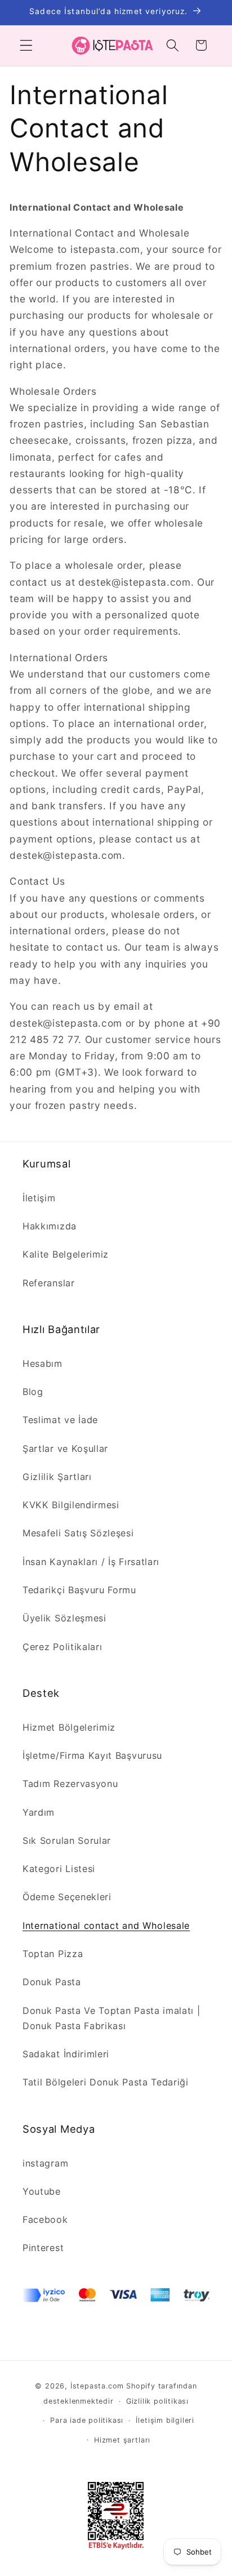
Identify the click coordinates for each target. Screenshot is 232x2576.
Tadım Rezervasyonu (70, 1784)
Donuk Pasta (52, 1982)
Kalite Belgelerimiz (66, 1254)
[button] (26, 45)
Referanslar (49, 1283)
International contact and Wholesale (106, 1926)
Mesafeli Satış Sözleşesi (78, 1533)
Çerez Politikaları (62, 1647)
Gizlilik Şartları (57, 1477)
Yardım (39, 1812)
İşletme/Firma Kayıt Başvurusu (92, 1755)
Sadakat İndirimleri (66, 2054)
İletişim (39, 1198)
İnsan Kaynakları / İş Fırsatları (91, 1562)
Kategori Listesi (59, 1869)
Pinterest (43, 2248)
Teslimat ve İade (60, 1420)
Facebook (45, 2220)
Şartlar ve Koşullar (65, 1449)
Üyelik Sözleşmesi (64, 1618)
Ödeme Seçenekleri (67, 1897)
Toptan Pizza (53, 1954)
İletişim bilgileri (165, 2420)
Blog (33, 1392)
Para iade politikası (87, 2420)
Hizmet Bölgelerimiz (69, 1727)
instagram (45, 2163)
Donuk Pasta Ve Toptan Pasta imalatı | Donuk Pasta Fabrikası (111, 2018)
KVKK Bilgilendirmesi (71, 1505)
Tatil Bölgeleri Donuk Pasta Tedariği (106, 2082)
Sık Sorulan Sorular (67, 1840)
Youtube (42, 2191)
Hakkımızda (50, 1226)
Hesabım (43, 1363)
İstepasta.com (97, 2386)
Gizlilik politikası (157, 2401)
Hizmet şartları (122, 2440)
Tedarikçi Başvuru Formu (79, 1590)
